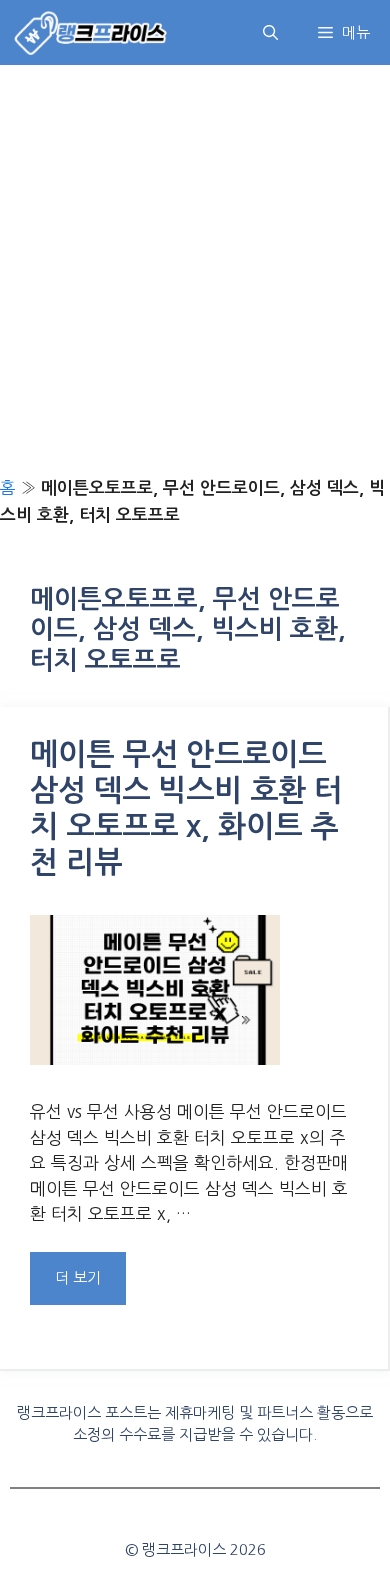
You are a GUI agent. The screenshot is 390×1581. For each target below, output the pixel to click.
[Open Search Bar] (270, 32)
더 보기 (78, 1277)
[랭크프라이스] (91, 32)
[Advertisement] (195, 270)
